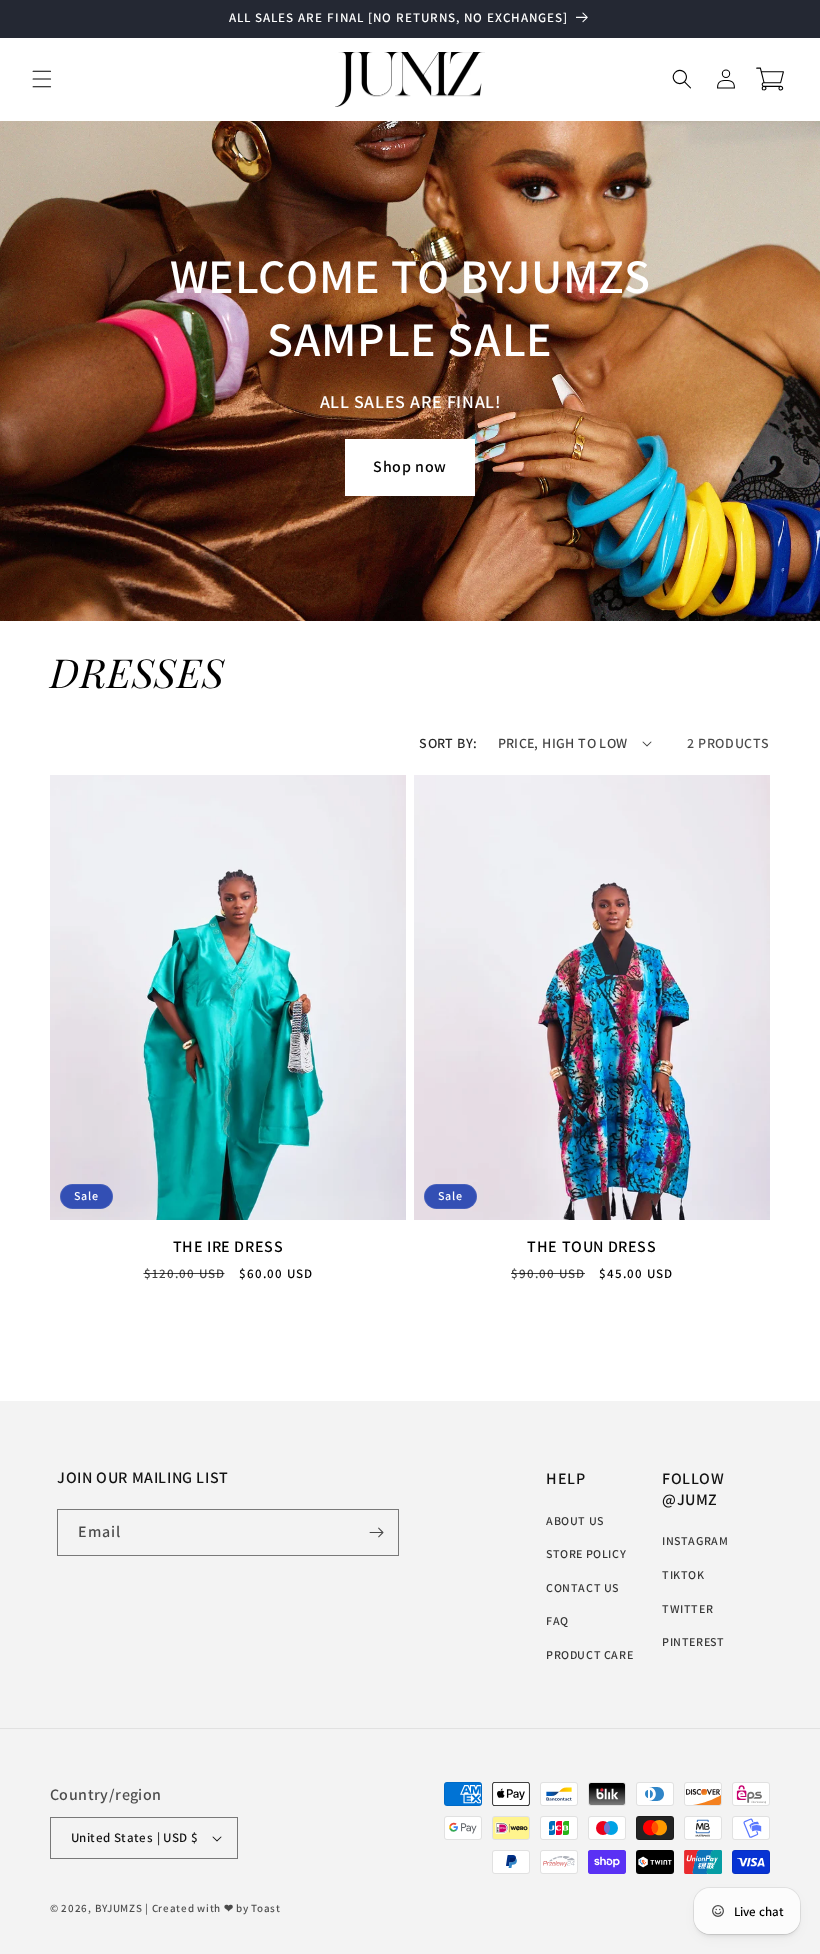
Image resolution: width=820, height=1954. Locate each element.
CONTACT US (582, 1587)
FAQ (557, 1620)
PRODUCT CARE (589, 1654)
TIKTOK (683, 1574)
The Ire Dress (228, 1247)
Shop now (410, 466)
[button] (42, 79)
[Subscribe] (376, 1532)
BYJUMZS (119, 1908)
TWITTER (687, 1608)
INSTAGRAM (695, 1540)
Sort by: (448, 743)
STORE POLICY (586, 1553)
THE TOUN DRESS (591, 1247)
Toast (266, 1908)
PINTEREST (693, 1641)
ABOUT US (575, 1520)
